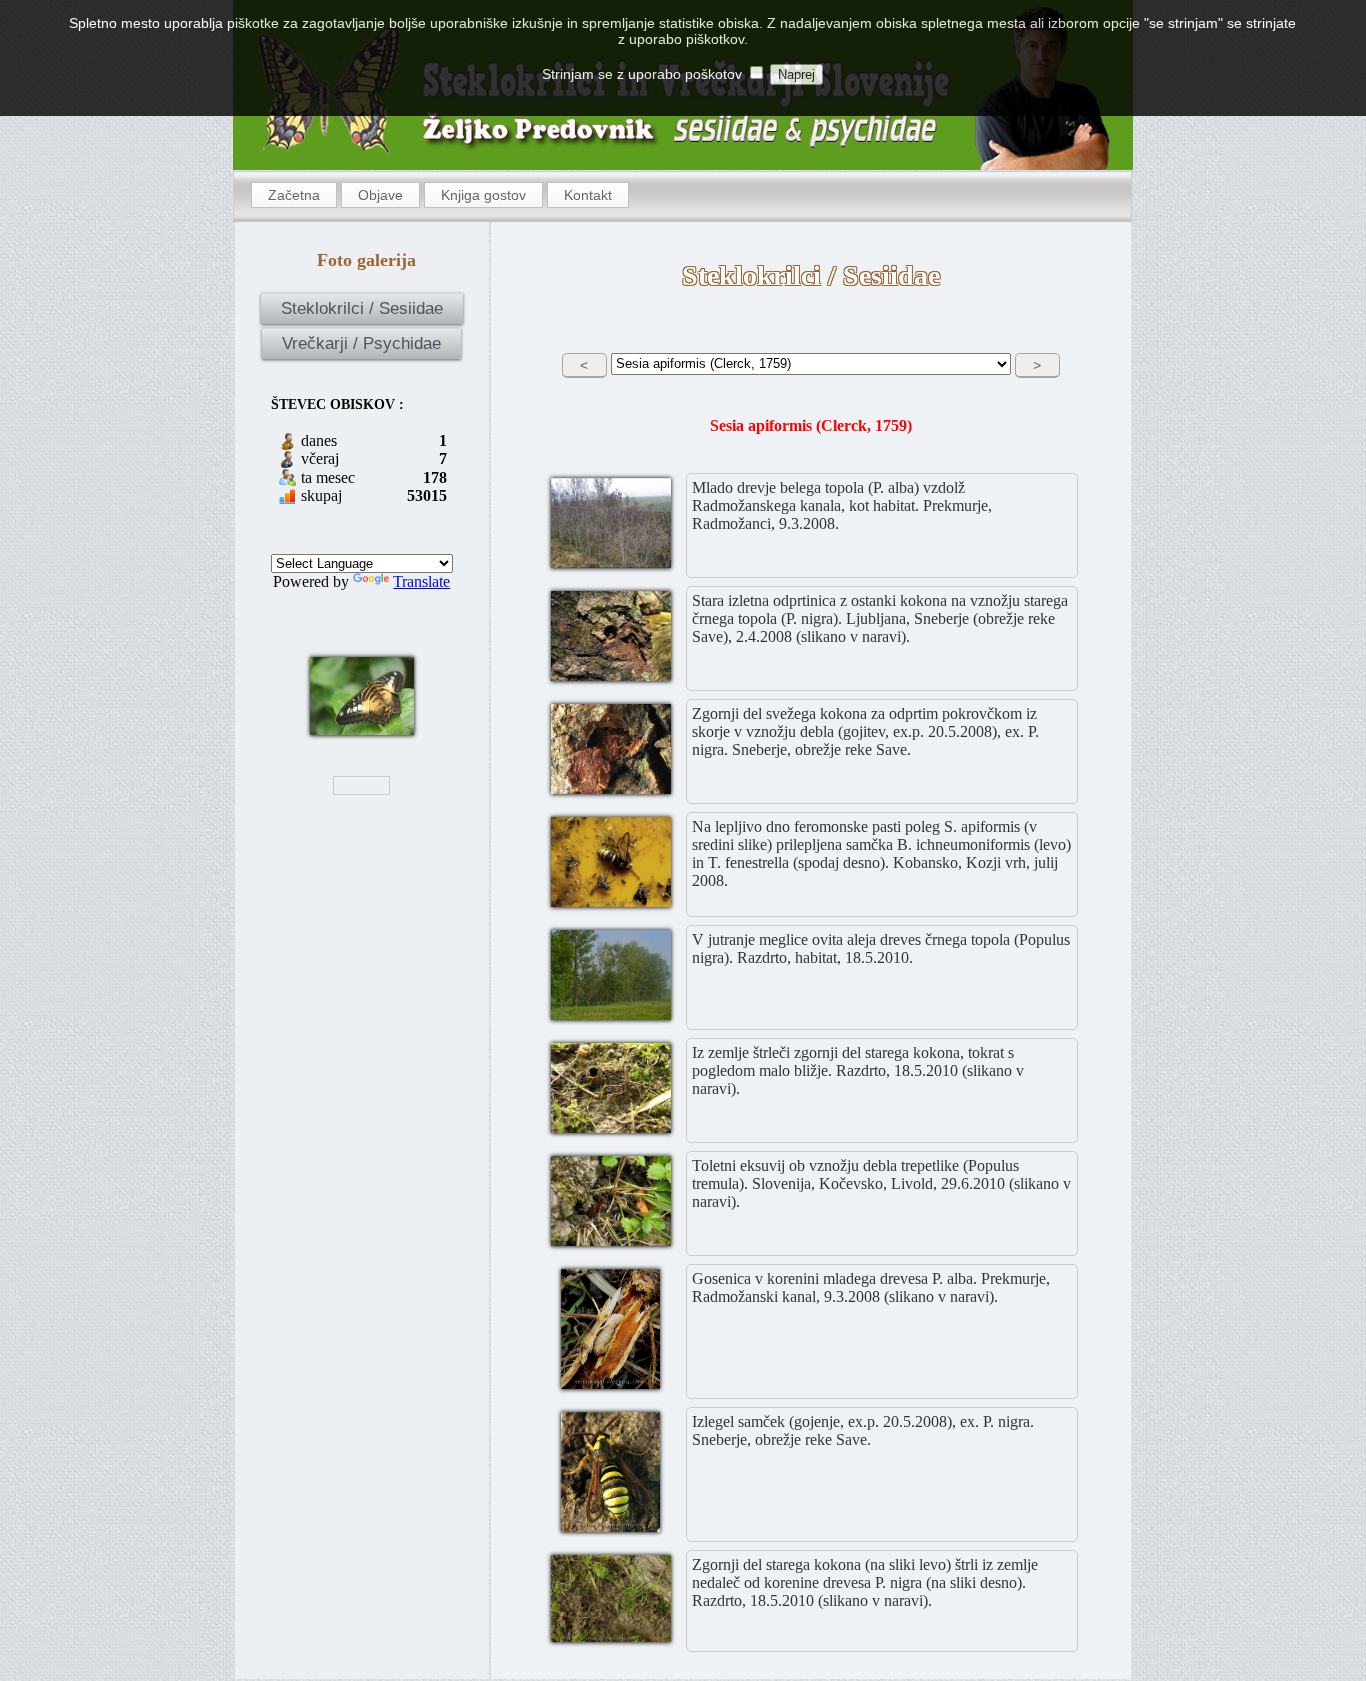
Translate (421, 581)
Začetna (294, 195)
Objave (380, 195)
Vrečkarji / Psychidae (361, 343)
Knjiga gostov (483, 195)
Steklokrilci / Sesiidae (362, 308)
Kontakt (588, 195)
